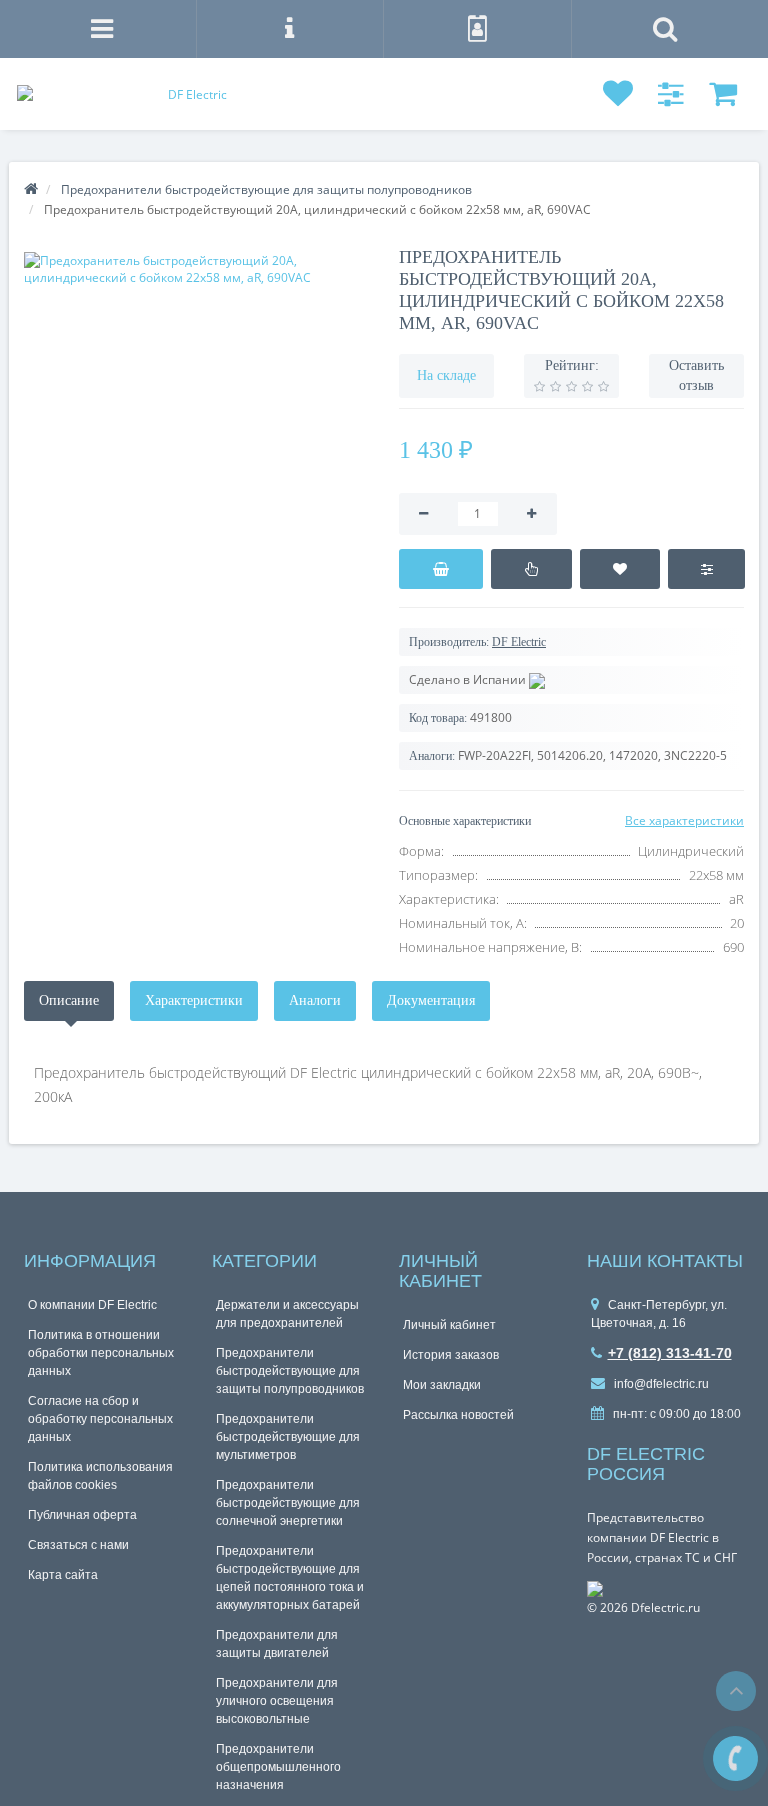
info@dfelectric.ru (660, 1384)
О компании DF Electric (92, 1305)
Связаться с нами (78, 1545)
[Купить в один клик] (531, 569)
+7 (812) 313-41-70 (670, 1353)
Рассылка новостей (458, 1415)
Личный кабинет (449, 1325)
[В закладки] (620, 569)
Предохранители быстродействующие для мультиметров (288, 1437)
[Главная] (31, 189)
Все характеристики (684, 820)
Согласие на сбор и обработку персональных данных (100, 1419)
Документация (431, 1000)
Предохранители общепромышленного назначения (278, 1767)
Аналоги (315, 1000)
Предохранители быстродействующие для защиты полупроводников (290, 1371)
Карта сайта (63, 1575)
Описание (69, 1000)
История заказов (451, 1355)
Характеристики (194, 1000)
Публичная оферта (82, 1515)
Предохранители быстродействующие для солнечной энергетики (288, 1503)
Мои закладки (442, 1385)
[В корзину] (441, 569)
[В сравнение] (706, 569)
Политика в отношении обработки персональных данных (101, 1353)
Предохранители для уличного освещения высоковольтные (277, 1701)
